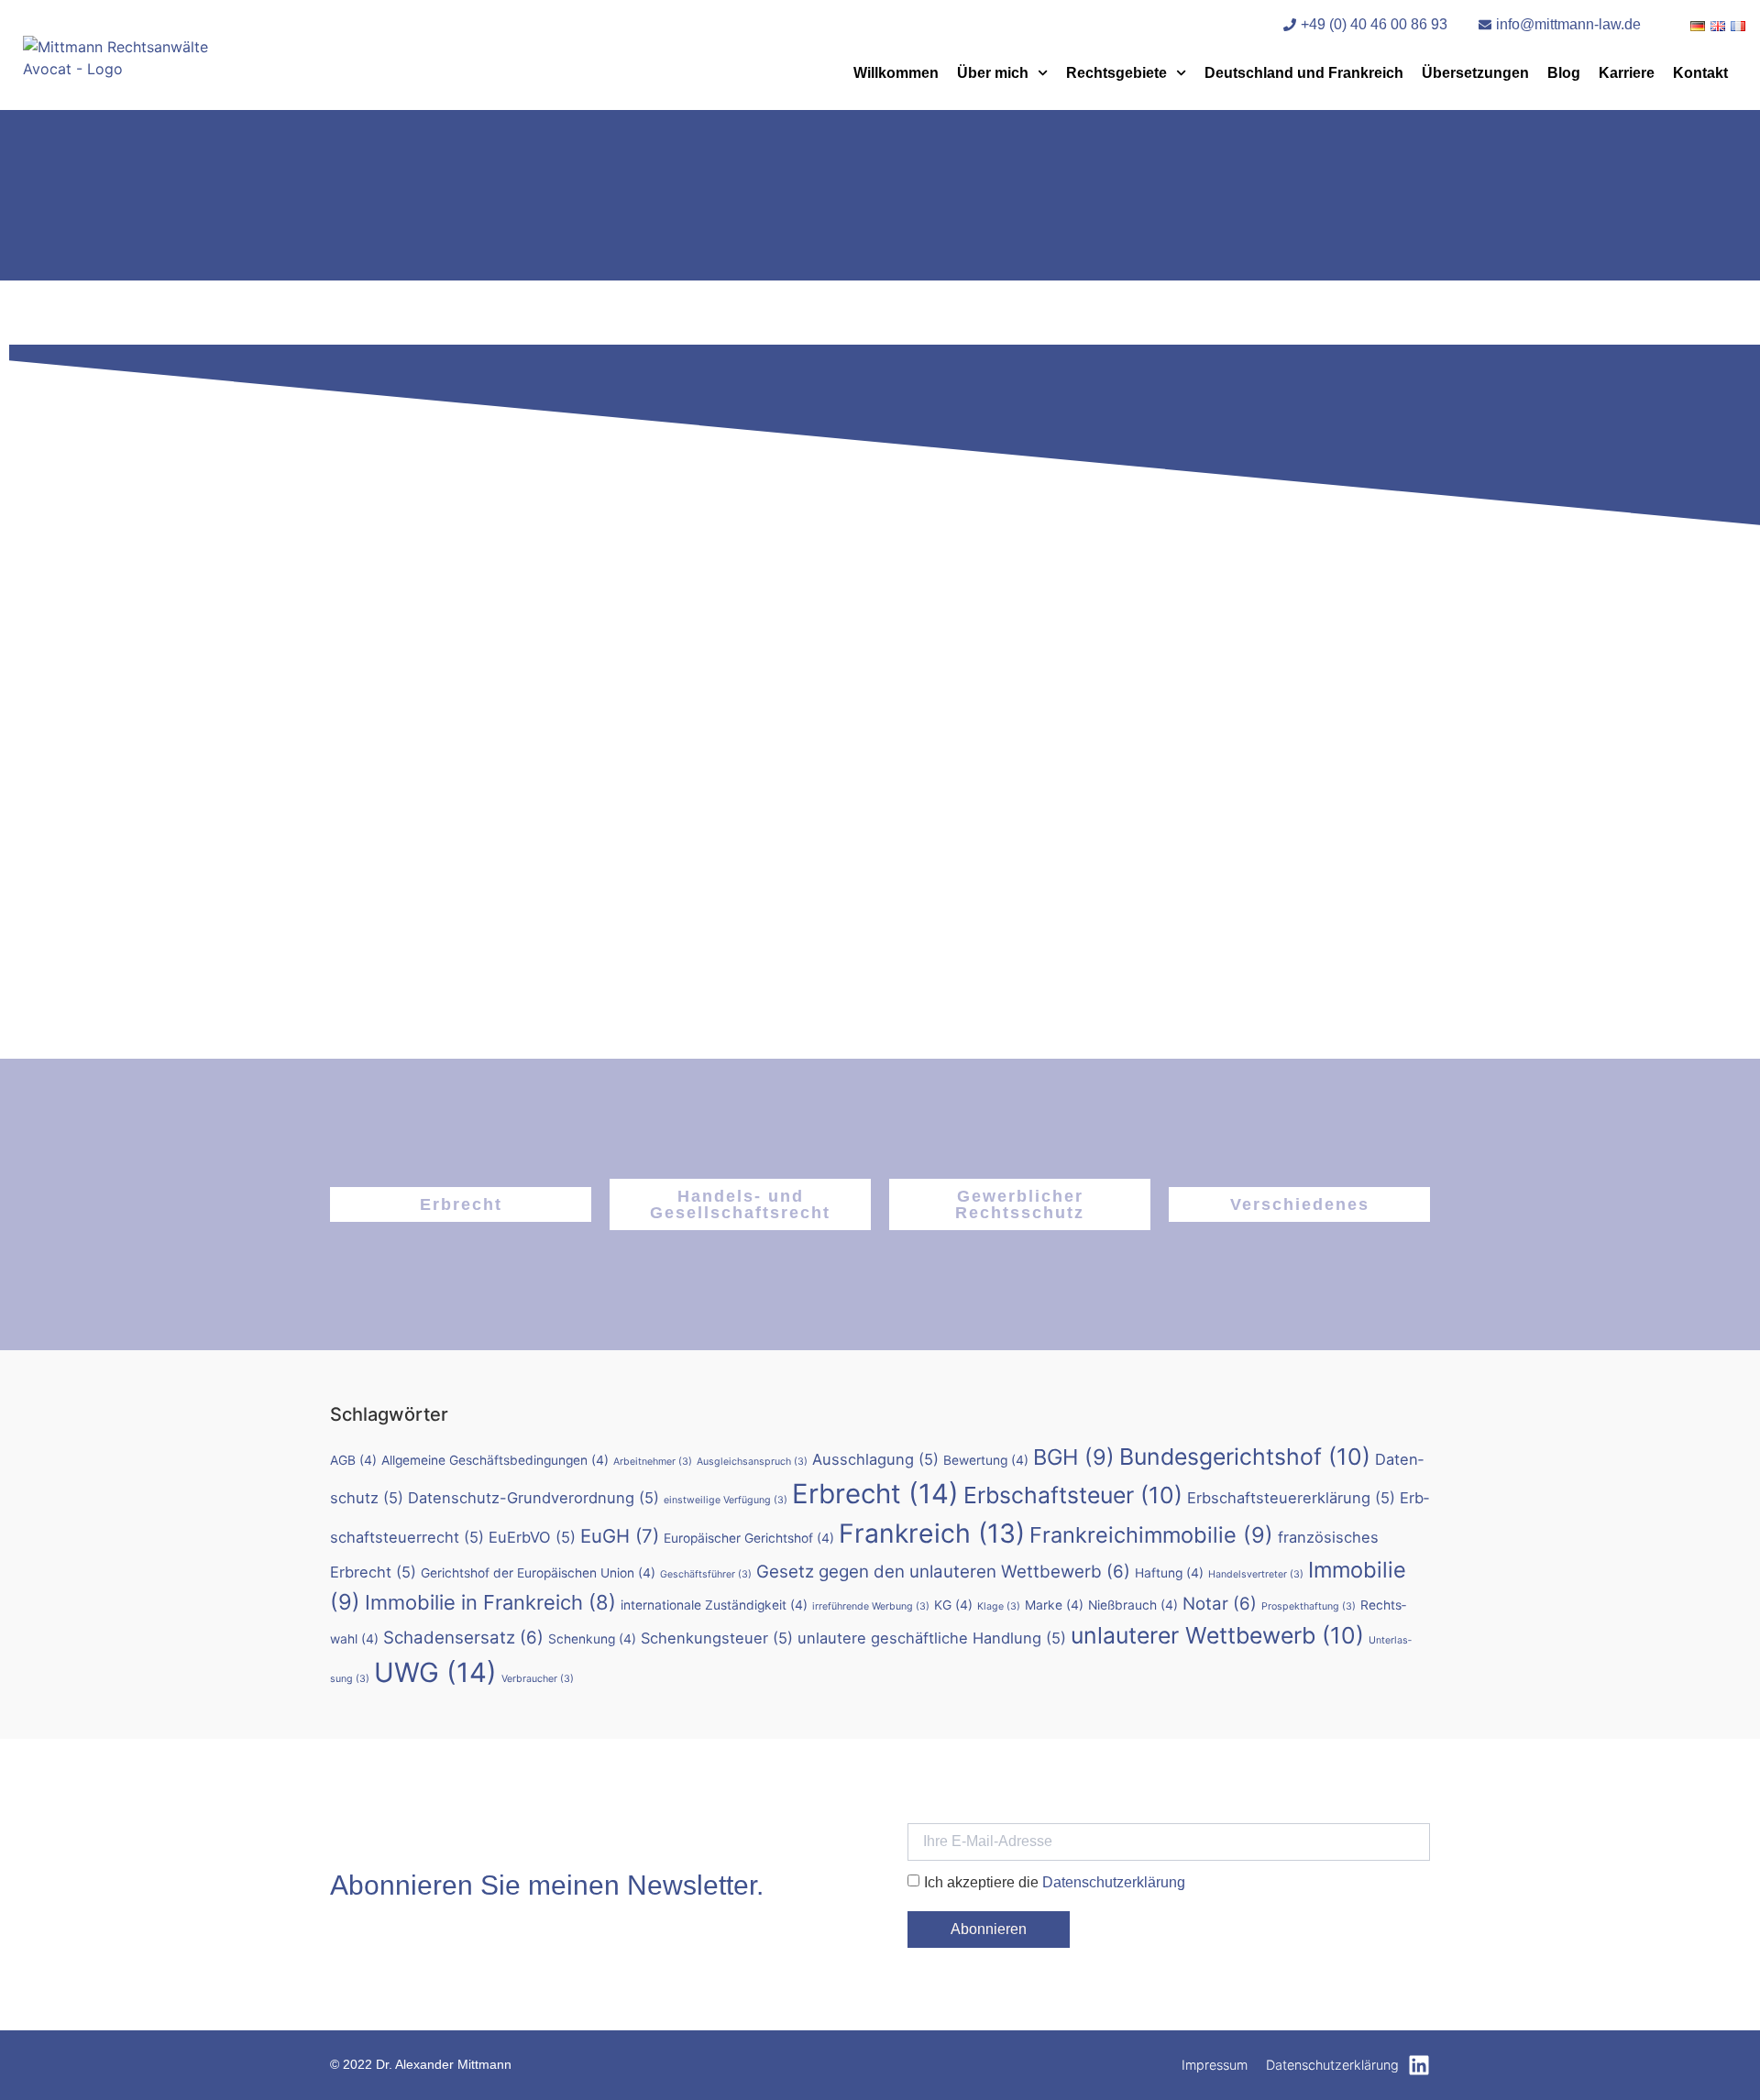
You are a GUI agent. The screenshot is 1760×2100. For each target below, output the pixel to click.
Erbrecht (461, 1204)
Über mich (993, 73)
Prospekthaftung (1309, 1606)
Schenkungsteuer (717, 1638)
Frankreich (932, 1534)
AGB (353, 1460)
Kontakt (1700, 73)
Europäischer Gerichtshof (749, 1538)
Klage (999, 1606)
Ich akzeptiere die (1055, 1881)
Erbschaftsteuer (1073, 1495)
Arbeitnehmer (653, 1462)
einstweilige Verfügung (726, 1500)
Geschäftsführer (706, 1574)
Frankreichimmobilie (1151, 1535)
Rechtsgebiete (1116, 73)
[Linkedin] (1419, 2065)
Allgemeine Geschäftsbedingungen (495, 1460)
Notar (1220, 1604)
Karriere (1627, 73)
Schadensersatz (463, 1638)
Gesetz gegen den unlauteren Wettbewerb (943, 1572)
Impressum (1215, 2065)
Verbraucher (538, 1679)
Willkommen (896, 73)
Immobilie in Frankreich (490, 1602)
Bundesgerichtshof (1245, 1457)
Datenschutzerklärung (1114, 1881)
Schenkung (592, 1639)
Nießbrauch (1133, 1605)
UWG (435, 1672)
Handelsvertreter (1256, 1574)
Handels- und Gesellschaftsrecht (740, 1204)
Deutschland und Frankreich (1304, 73)
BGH (1074, 1457)
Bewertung (986, 1460)
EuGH (620, 1536)
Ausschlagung (875, 1459)
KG (953, 1605)
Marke (1054, 1605)
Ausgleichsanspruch (752, 1462)
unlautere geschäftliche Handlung (932, 1638)
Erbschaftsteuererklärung (1291, 1498)
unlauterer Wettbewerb (1217, 1635)
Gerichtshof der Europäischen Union (538, 1573)
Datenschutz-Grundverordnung (533, 1498)
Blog (1564, 73)
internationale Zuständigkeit (714, 1605)
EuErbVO (532, 1537)
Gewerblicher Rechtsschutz (1020, 1204)
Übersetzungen (1475, 73)
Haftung (1169, 1573)
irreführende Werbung (871, 1606)
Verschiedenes (1300, 1204)
